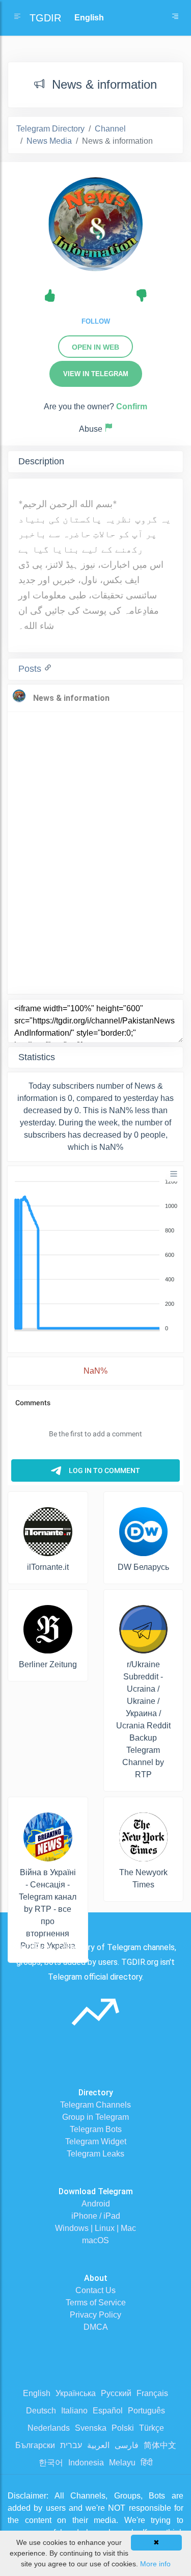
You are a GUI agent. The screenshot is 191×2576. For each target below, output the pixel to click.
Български (35, 2445)
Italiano (74, 2411)
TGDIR (45, 18)
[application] (95, 1255)
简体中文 (160, 2445)
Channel (110, 129)
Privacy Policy (95, 2315)
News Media (49, 141)
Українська (76, 2393)
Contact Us (95, 2290)
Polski (123, 2428)
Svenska (91, 2428)
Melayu (122, 2463)
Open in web (95, 347)
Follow (96, 321)
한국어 (51, 2463)
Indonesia (86, 2463)
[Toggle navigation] (175, 18)
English (37, 2393)
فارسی (127, 2445)
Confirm (132, 406)
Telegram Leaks (95, 2154)
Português (146, 2411)
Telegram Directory (50, 129)
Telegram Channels (95, 2105)
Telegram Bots (96, 2129)
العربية (98, 2445)
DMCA (96, 2327)
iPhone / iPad (96, 2216)
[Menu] (174, 1174)
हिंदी (147, 2463)
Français (152, 2393)
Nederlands (49, 2428)
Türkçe (152, 2428)
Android (96, 2204)
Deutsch (41, 2411)
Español (108, 2411)
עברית (71, 2445)
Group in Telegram (95, 2117)
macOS (95, 2240)
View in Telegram (96, 374)
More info (155, 2564)
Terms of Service (96, 2303)
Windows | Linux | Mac (95, 2228)
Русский (116, 2393)
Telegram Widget (96, 2141)
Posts (31, 669)
